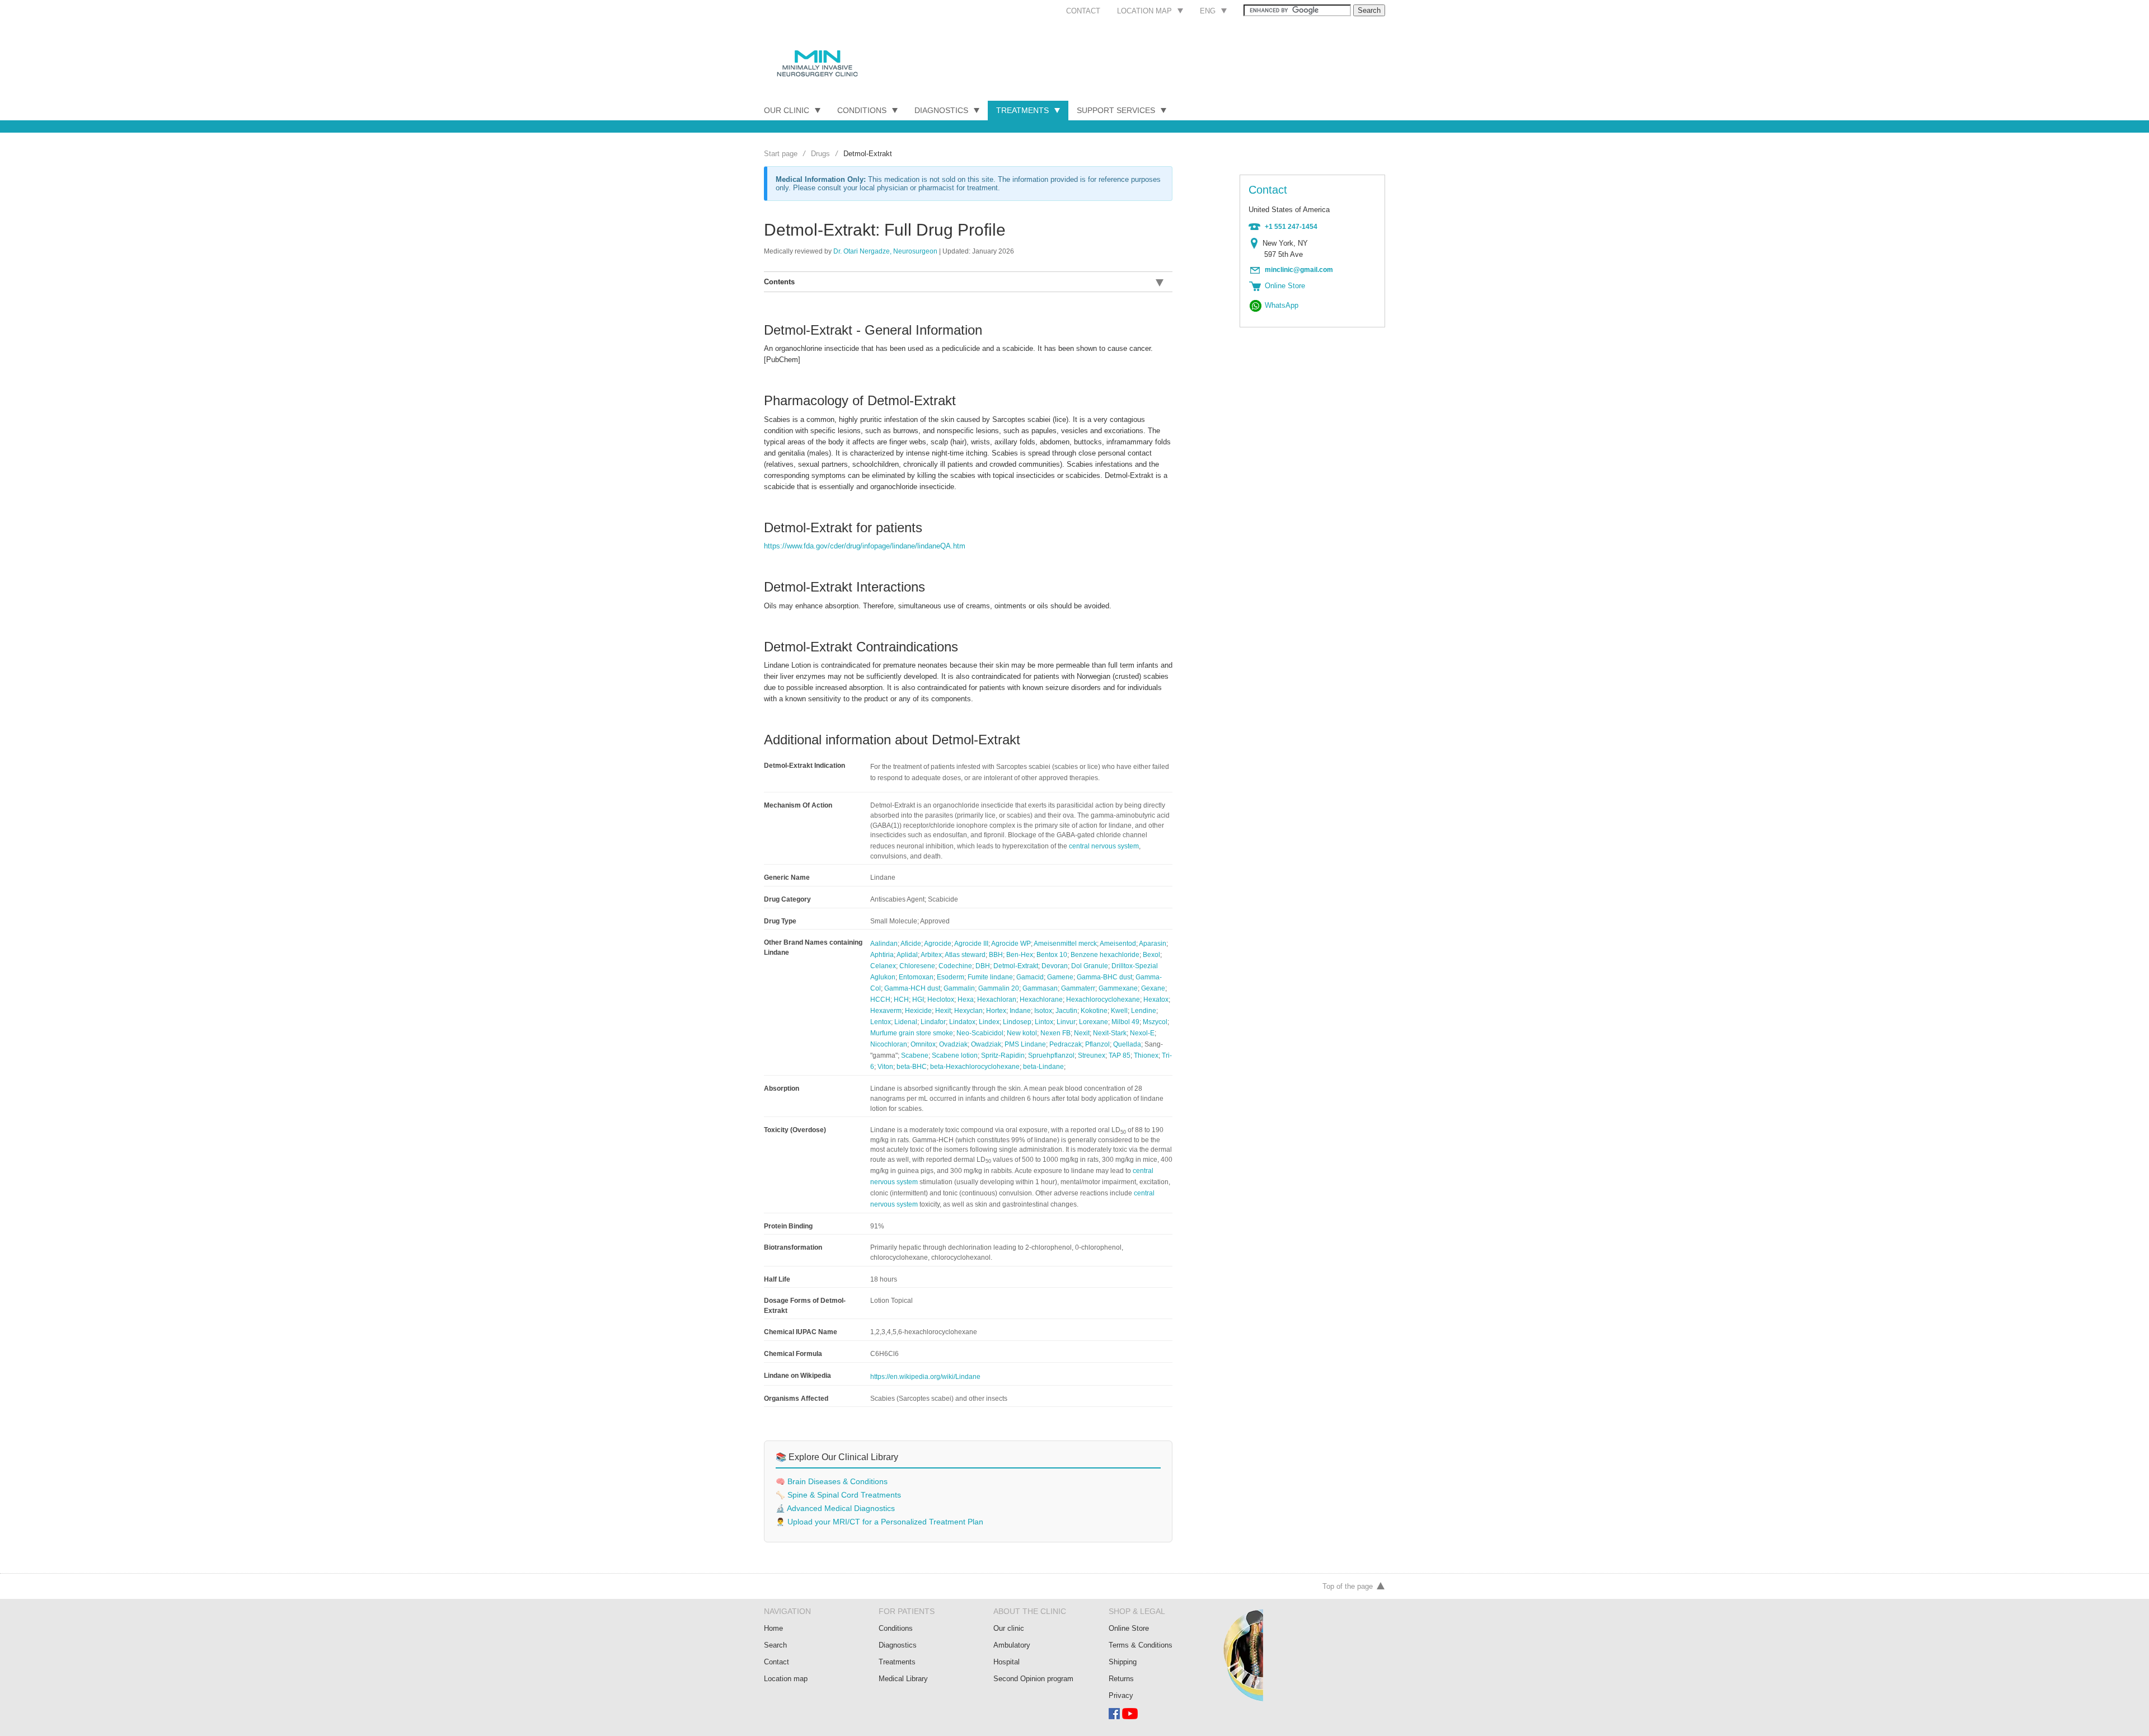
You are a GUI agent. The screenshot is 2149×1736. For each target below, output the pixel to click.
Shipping (1123, 1662)
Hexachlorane (1041, 1000)
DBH (983, 966)
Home (773, 1628)
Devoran (1055, 966)
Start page (781, 154)
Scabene (915, 1055)
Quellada (1127, 1044)
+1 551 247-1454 (1291, 227)
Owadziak (986, 1044)
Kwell (1119, 1011)
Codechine (955, 966)
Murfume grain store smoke (912, 1033)
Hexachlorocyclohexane (1103, 1000)
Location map (1144, 11)
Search (775, 1645)
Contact (1083, 11)
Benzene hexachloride (1105, 955)
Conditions (862, 110)
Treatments (1022, 110)
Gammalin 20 (999, 988)
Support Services (1116, 110)
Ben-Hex (1020, 955)
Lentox (881, 1022)
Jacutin (1066, 1011)
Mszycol (1155, 1022)
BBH (996, 955)
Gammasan (1040, 988)
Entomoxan (916, 977)
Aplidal (907, 955)
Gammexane (1118, 988)
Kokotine (1094, 1011)
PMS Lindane (1025, 1044)
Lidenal (906, 1022)
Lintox (1044, 1022)
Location (1257, 243)
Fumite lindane (990, 977)
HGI (918, 1000)
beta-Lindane (1043, 1067)
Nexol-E (1142, 1033)
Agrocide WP (1011, 944)
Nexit (1082, 1033)
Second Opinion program (1033, 1679)
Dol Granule (1090, 966)
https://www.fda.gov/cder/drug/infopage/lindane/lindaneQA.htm (865, 546)
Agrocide (938, 944)
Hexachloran (997, 1000)
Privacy (1121, 1695)
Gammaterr (1078, 988)
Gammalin (959, 988)
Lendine (1144, 1011)
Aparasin (1153, 944)
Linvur (1066, 1022)
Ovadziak (953, 1044)
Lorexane (1094, 1022)
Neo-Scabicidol (980, 1033)
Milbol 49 (1125, 1022)
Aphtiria (882, 955)
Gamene (1060, 977)
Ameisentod (1118, 944)
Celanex (883, 966)
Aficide (911, 944)
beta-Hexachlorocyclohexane (975, 1067)
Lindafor (933, 1022)
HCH (901, 1000)
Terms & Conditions (1141, 1645)
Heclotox (941, 1000)
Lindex (989, 1022)
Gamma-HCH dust (912, 988)
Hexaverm (886, 1011)
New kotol (1022, 1033)
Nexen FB (1055, 1033)
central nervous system (1104, 846)
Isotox (1043, 1011)
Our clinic (1009, 1628)
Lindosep (1017, 1022)
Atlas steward (965, 955)
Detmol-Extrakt (1016, 966)
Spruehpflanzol (1051, 1055)
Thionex (1146, 1055)
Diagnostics (941, 110)
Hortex (996, 1011)
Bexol (1151, 955)
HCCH (880, 1000)
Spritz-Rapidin (1003, 1055)
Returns (1121, 1679)
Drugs (820, 154)
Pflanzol (1097, 1044)
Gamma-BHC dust (1104, 977)
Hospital (1007, 1662)
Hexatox (1156, 1000)
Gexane (1153, 988)
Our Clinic (787, 110)
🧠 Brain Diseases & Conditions (832, 1482)
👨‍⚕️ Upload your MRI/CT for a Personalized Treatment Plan (879, 1522)
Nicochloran (889, 1044)
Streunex (1092, 1055)
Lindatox (962, 1022)
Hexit (943, 1011)
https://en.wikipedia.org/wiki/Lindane (925, 1377)
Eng (1208, 11)
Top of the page (1348, 1586)
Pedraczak (1066, 1044)
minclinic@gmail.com (1299, 270)
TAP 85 (1120, 1055)
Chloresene (917, 966)
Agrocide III (971, 944)
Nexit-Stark (1110, 1033)
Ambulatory (1012, 1645)
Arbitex (931, 955)
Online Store (1129, 1628)
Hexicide (918, 1011)
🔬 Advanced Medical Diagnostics (835, 1509)
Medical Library (903, 1679)
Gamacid (1030, 977)
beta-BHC (912, 1067)
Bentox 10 (1052, 955)
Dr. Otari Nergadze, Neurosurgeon (885, 251)
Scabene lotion (955, 1055)
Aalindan (884, 944)
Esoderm (951, 977)
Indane (1020, 1011)
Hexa (966, 1000)
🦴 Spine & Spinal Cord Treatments (838, 1495)
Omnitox (923, 1044)
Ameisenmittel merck (1065, 944)
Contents (779, 282)
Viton (885, 1067)
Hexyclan (968, 1011)
